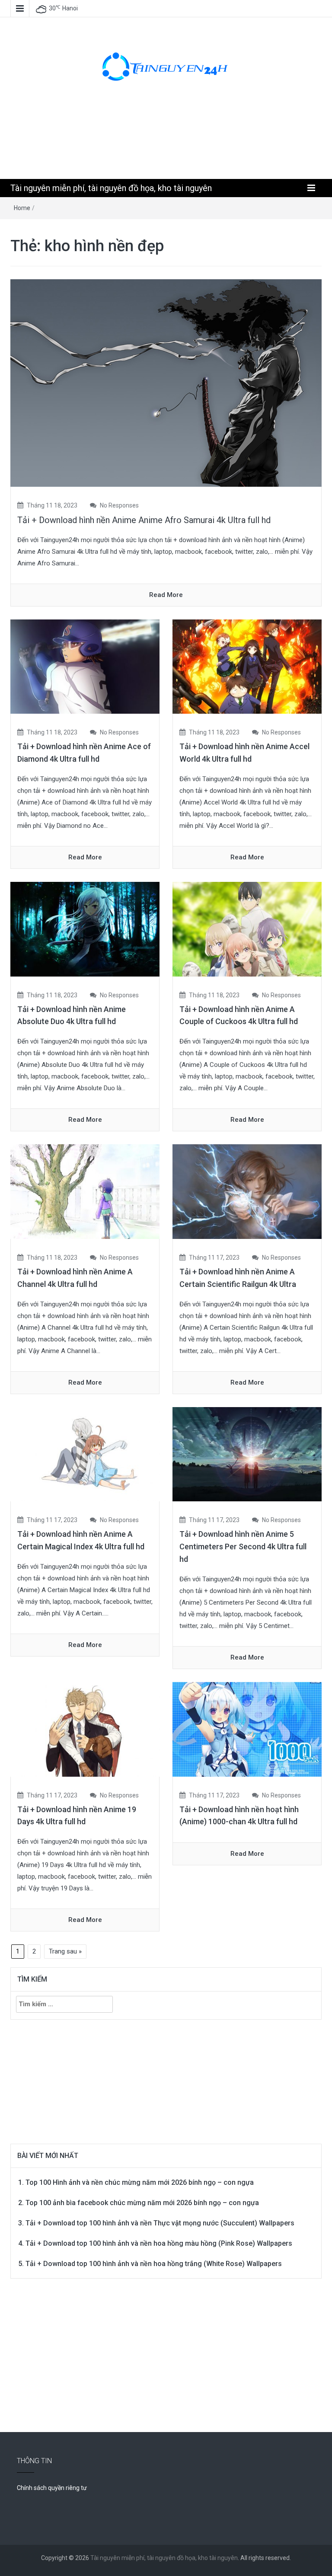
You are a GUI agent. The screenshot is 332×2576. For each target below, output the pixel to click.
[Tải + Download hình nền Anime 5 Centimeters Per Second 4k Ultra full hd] (247, 1454)
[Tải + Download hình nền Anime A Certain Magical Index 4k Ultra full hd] (85, 1454)
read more (166, 595)
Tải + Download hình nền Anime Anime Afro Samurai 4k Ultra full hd (144, 520)
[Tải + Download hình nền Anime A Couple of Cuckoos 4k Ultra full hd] (247, 929)
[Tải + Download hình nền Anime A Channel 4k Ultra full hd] (85, 1191)
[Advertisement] (168, 139)
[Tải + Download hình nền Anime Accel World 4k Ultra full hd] (247, 666)
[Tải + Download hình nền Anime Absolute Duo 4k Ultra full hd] (85, 929)
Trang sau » (65, 1951)
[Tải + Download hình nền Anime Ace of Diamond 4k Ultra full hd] (85, 666)
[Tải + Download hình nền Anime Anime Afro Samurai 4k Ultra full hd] (166, 382)
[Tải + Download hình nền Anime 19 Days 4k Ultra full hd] (85, 1729)
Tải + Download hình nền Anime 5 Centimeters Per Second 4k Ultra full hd (243, 1547)
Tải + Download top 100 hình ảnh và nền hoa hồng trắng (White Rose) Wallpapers (154, 2264)
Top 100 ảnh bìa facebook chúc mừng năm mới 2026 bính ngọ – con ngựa (142, 2203)
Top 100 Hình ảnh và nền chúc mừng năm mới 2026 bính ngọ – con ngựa (140, 2182)
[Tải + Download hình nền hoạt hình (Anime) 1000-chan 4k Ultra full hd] (247, 1729)
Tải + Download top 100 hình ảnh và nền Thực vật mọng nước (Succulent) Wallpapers (160, 2223)
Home (22, 208)
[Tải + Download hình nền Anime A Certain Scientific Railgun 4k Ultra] (247, 1191)
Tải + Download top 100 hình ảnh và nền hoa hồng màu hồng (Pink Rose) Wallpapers (159, 2243)
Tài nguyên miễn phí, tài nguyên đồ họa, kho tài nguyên (111, 188)
